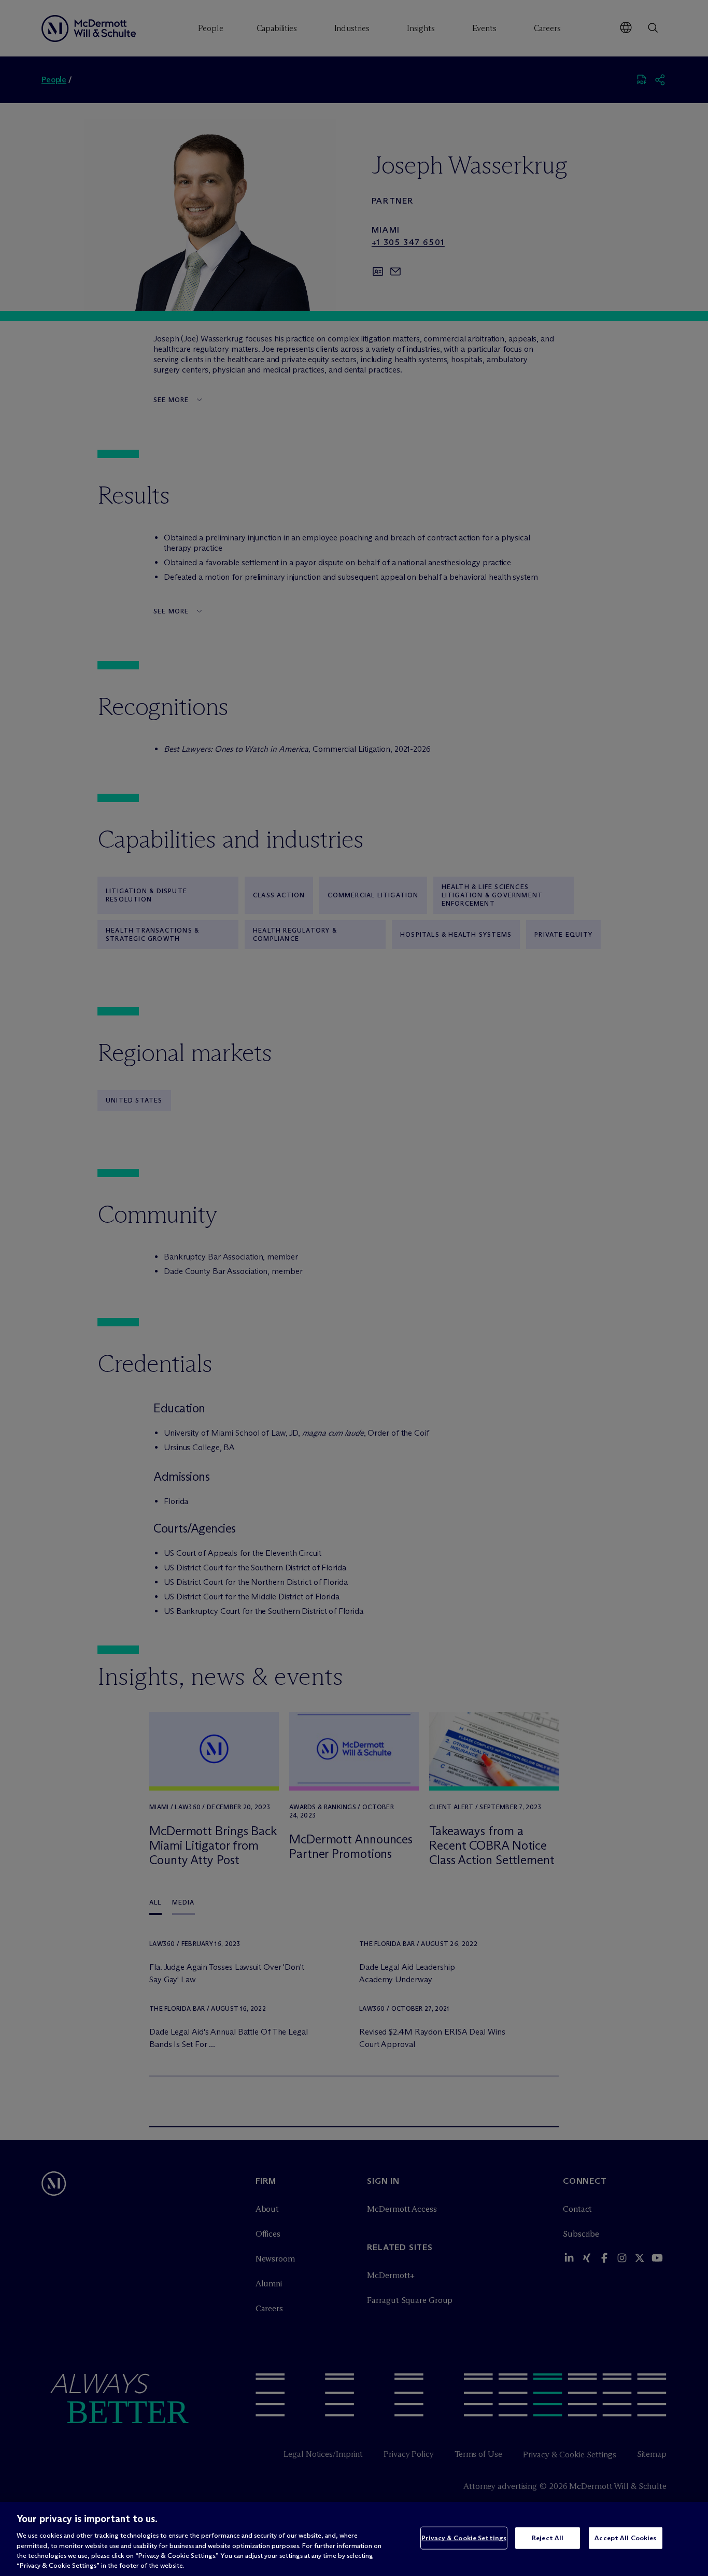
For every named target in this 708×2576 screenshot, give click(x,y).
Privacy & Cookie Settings (464, 2538)
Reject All (548, 2538)
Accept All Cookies (625, 2538)
